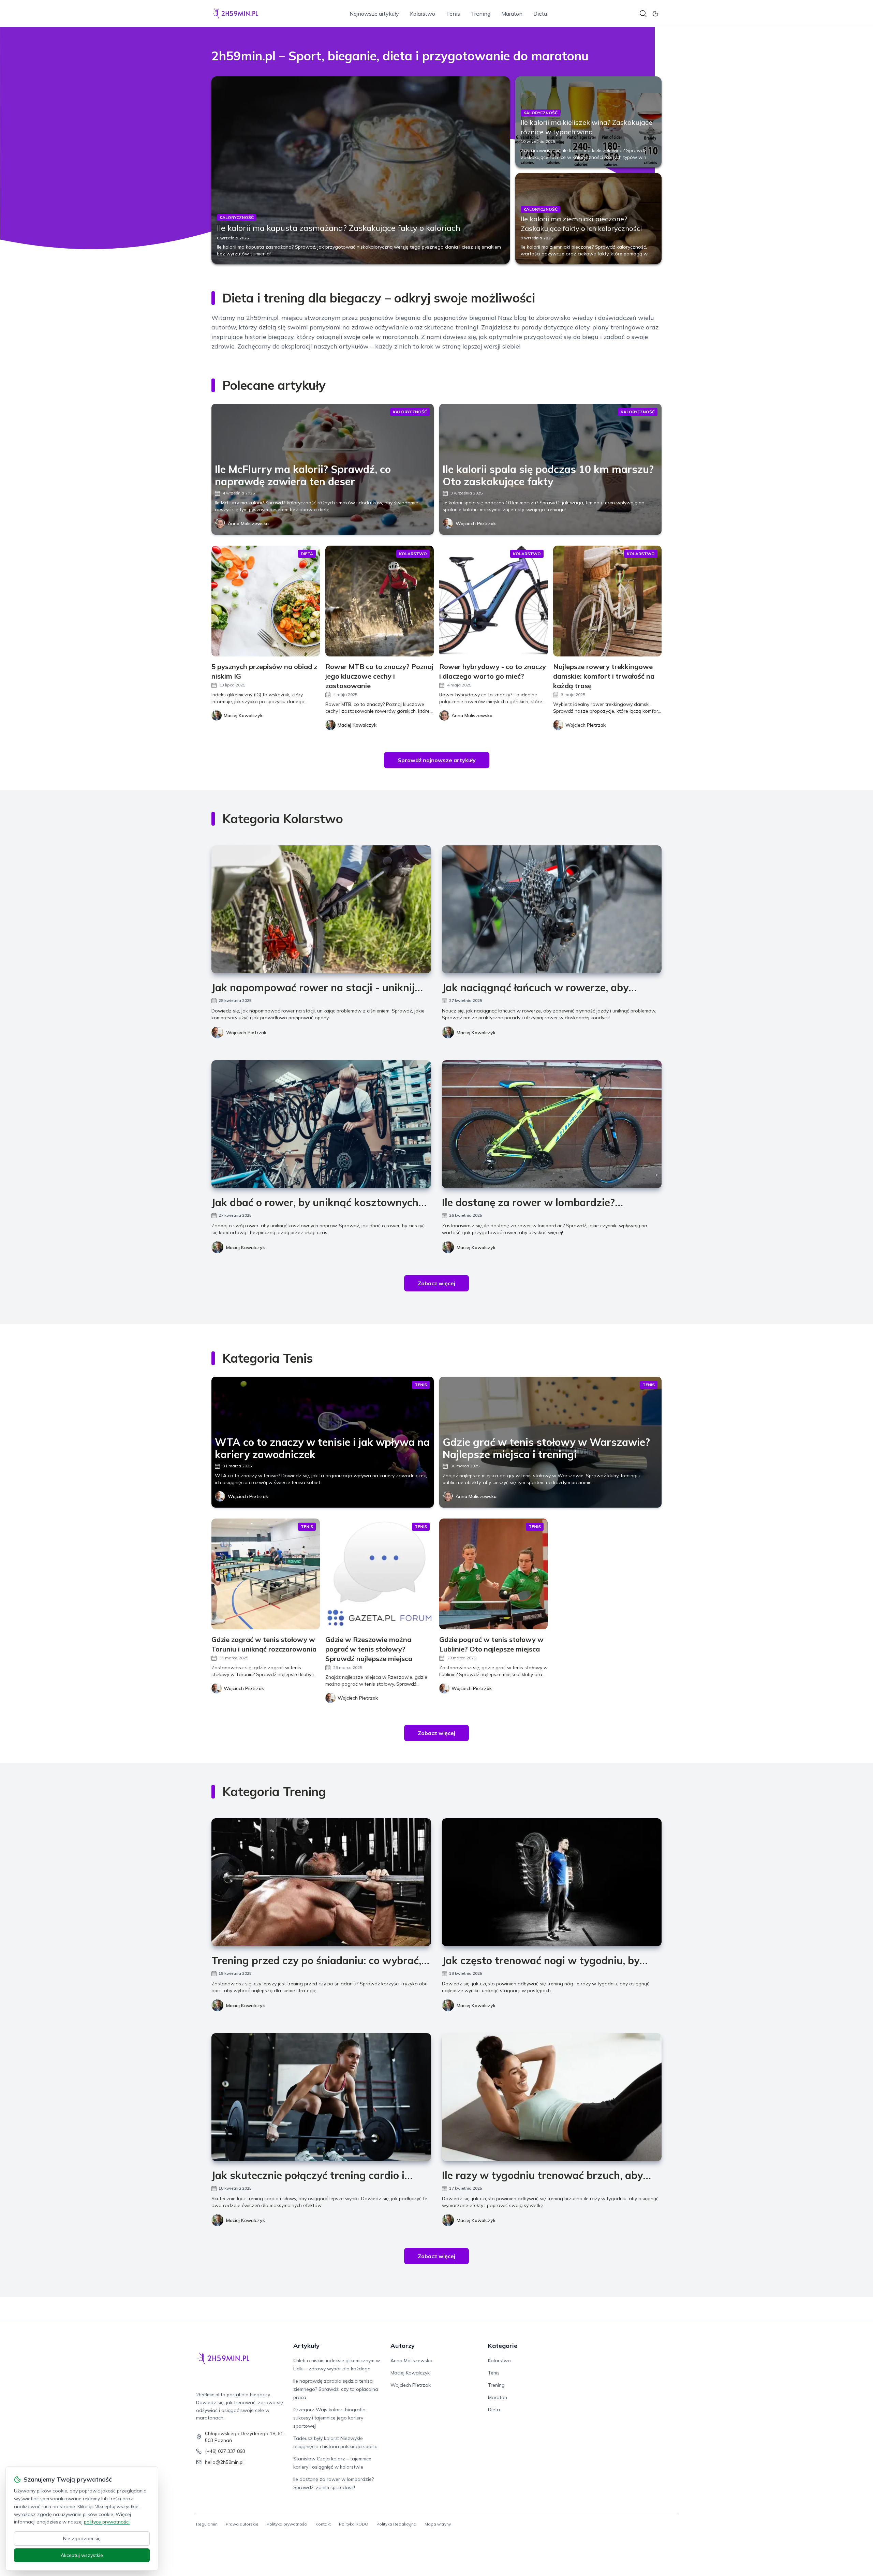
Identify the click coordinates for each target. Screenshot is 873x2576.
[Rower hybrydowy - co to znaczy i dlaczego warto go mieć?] (493, 601)
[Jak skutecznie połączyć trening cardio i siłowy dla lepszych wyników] (321, 2097)
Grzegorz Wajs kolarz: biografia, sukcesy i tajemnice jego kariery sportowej (330, 2418)
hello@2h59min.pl (224, 2462)
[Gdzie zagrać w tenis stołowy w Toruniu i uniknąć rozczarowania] (266, 1574)
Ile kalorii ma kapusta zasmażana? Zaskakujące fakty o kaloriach (339, 228)
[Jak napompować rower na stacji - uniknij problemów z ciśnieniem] (321, 909)
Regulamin (207, 2524)
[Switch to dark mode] (655, 14)
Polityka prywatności (287, 2524)
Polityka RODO (354, 2524)
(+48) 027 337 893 (225, 2451)
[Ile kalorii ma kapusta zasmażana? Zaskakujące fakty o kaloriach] (361, 170)
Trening (481, 14)
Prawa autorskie (242, 2524)
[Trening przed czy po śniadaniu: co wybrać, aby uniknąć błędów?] (321, 1882)
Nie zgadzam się (82, 2538)
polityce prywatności (107, 2522)
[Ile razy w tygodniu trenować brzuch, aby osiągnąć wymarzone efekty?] (552, 2097)
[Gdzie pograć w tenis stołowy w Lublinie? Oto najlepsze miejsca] (493, 1574)
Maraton (512, 14)
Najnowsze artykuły (374, 14)
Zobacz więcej (436, 1283)
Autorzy (403, 2346)
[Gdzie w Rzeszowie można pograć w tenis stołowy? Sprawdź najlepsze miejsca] (380, 1574)
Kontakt (323, 2524)
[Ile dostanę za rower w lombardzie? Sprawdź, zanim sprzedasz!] (552, 1124)
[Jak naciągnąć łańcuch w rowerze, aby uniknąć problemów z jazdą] (552, 909)
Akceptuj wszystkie (82, 2555)
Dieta (540, 14)
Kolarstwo (423, 14)
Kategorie (503, 2346)
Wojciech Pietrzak (476, 523)
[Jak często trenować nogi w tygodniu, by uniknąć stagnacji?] (552, 1882)
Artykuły (306, 2346)
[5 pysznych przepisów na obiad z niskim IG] (266, 601)
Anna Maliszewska (248, 523)
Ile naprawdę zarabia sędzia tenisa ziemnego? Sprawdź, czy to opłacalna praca (336, 2389)
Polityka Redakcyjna (396, 2524)
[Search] (643, 14)
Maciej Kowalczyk (476, 1033)
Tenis (453, 14)
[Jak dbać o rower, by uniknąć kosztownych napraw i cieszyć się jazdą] (321, 1124)
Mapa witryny (438, 2524)
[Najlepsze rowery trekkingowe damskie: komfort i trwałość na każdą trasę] (607, 601)
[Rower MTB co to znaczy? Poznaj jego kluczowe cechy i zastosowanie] (380, 601)
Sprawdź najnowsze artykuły (437, 760)
